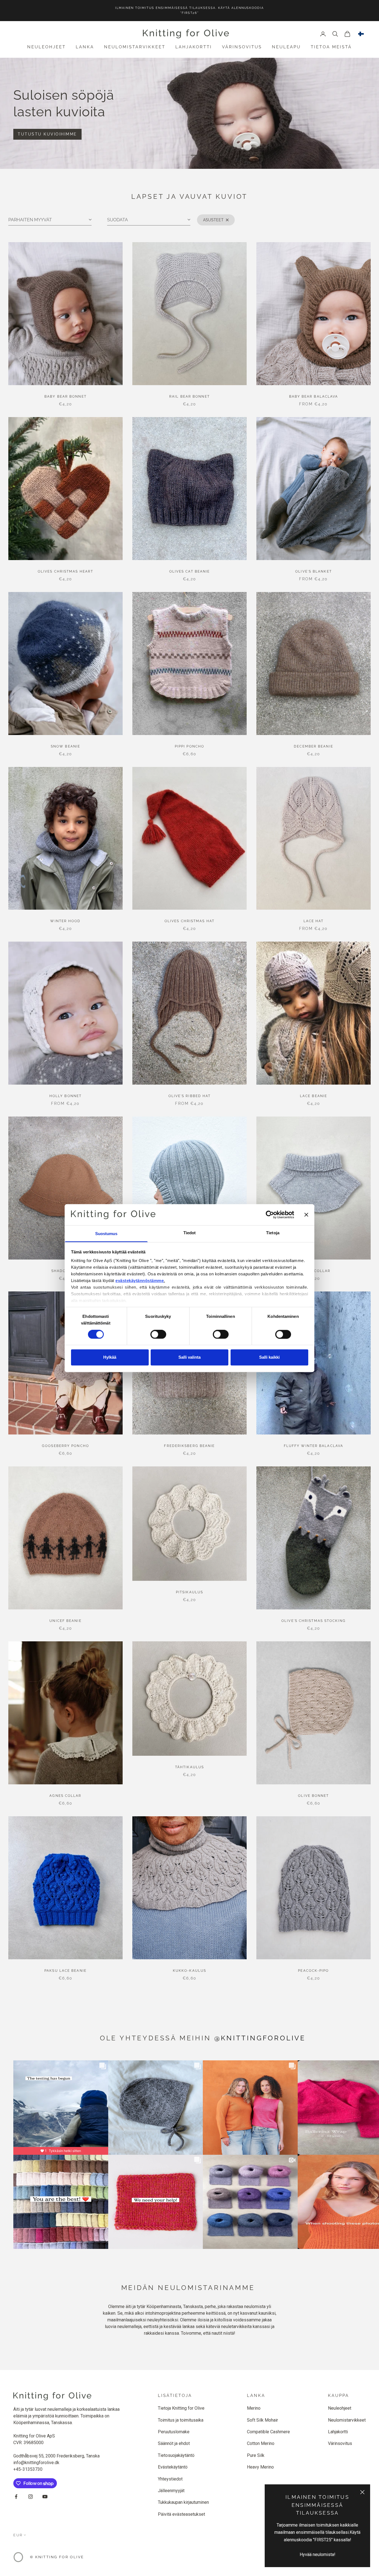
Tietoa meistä (331, 47)
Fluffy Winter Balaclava (314, 1446)
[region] (189, 113)
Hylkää (110, 1357)
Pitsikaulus (189, 1592)
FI (361, 34)
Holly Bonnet (65, 1096)
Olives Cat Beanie (190, 571)
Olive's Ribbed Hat (190, 1096)
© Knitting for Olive (57, 2557)
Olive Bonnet (313, 1796)
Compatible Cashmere (268, 2432)
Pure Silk (256, 2455)
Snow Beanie (65, 746)
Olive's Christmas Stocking (314, 1621)
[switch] (158, 1334)
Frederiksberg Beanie (189, 1446)
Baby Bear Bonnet (65, 397)
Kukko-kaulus (189, 1971)
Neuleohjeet (46, 47)
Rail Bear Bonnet (189, 397)
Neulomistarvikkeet (135, 47)
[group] (189, 113)
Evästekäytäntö (173, 2467)
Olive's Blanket (314, 571)
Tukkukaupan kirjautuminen (183, 2502)
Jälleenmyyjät (171, 2491)
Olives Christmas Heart (65, 571)
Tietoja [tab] (273, 1233)
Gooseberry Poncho (65, 1446)
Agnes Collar (65, 1796)
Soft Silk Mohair (262, 2420)
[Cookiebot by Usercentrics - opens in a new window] (270, 1215)
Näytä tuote (65, 374)
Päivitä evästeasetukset (181, 2514)
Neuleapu (286, 47)
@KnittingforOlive (260, 2038)
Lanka (85, 47)
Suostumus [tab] (106, 1234)
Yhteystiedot (170, 2479)
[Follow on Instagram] (31, 2497)
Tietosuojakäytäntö (176, 2455)
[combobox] (361, 34)
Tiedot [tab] (190, 1233)
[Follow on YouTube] (45, 2497)
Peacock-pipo (313, 1971)
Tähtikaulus (189, 1767)
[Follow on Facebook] (16, 2497)
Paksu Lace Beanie (65, 1971)
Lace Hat (314, 921)
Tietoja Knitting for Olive (181, 2408)
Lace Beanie (314, 1096)
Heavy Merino (260, 2467)
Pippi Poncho (189, 746)
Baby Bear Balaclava (314, 397)
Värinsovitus (242, 47)
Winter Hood (65, 921)
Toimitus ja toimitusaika (181, 2420)
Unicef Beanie (65, 1621)
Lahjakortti (194, 47)
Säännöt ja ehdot (174, 2443)
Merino (254, 2408)
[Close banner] (306, 1215)
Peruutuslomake (174, 2432)
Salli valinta (189, 1357)
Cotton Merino (261, 2443)
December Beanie (314, 746)
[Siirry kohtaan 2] (194, 155)
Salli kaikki (269, 1357)
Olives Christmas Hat (189, 921)
